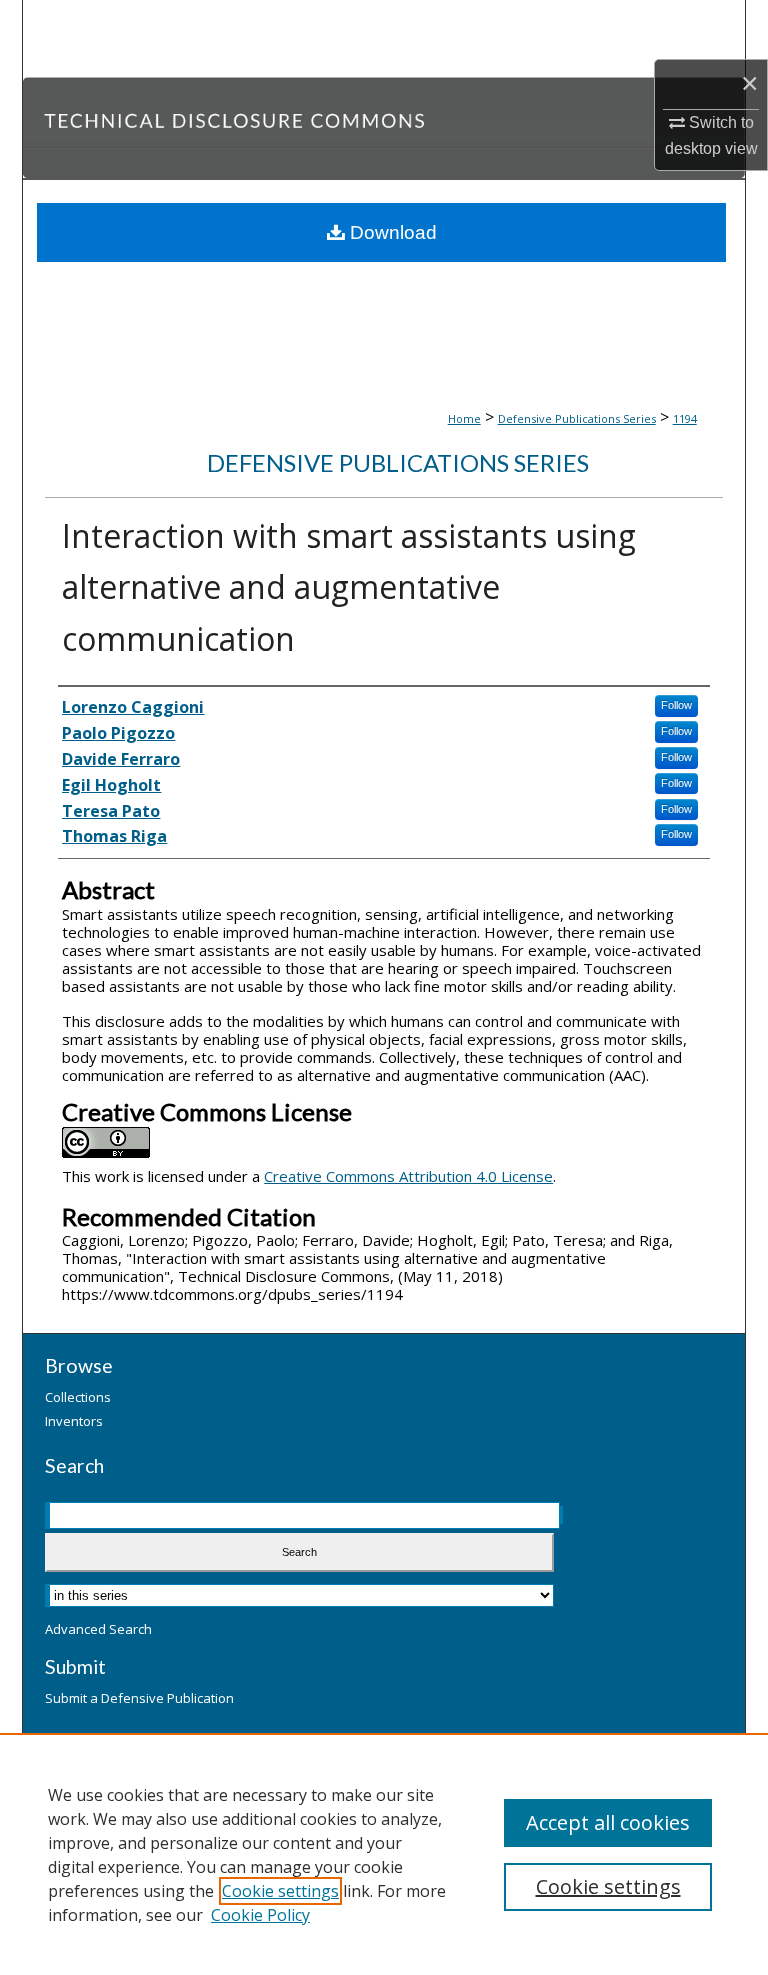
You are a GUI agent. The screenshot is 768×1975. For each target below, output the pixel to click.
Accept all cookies (608, 1822)
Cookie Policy (260, 1915)
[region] (384, 1854)
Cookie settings (280, 1891)
